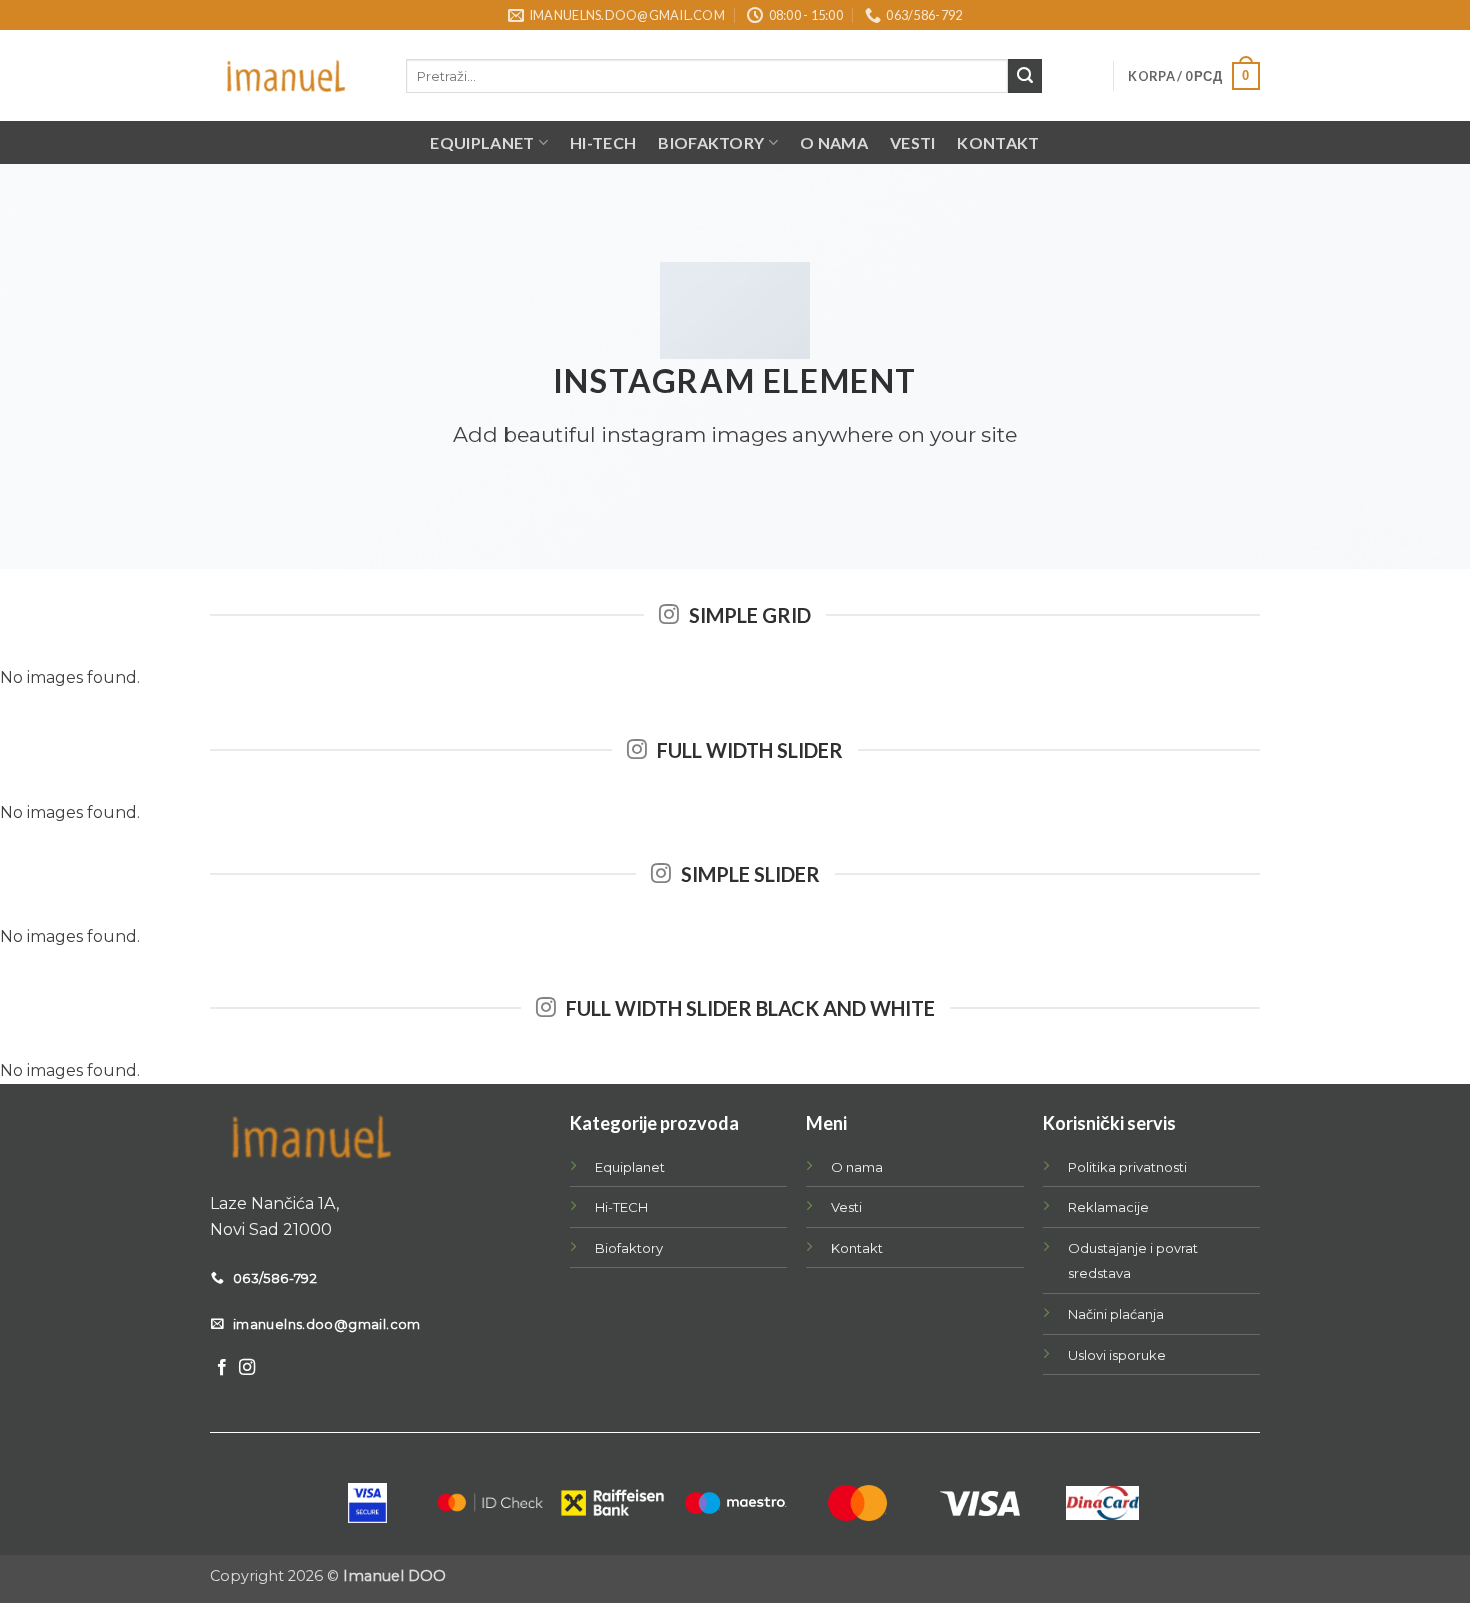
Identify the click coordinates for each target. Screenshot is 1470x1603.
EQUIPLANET (482, 142)
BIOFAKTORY (711, 142)
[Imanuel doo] (293, 76)
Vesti (913, 142)
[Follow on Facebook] (222, 1368)
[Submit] (1025, 76)
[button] (1194, 76)
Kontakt (998, 142)
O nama (834, 142)
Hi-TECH (603, 142)
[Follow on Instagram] (247, 1368)
